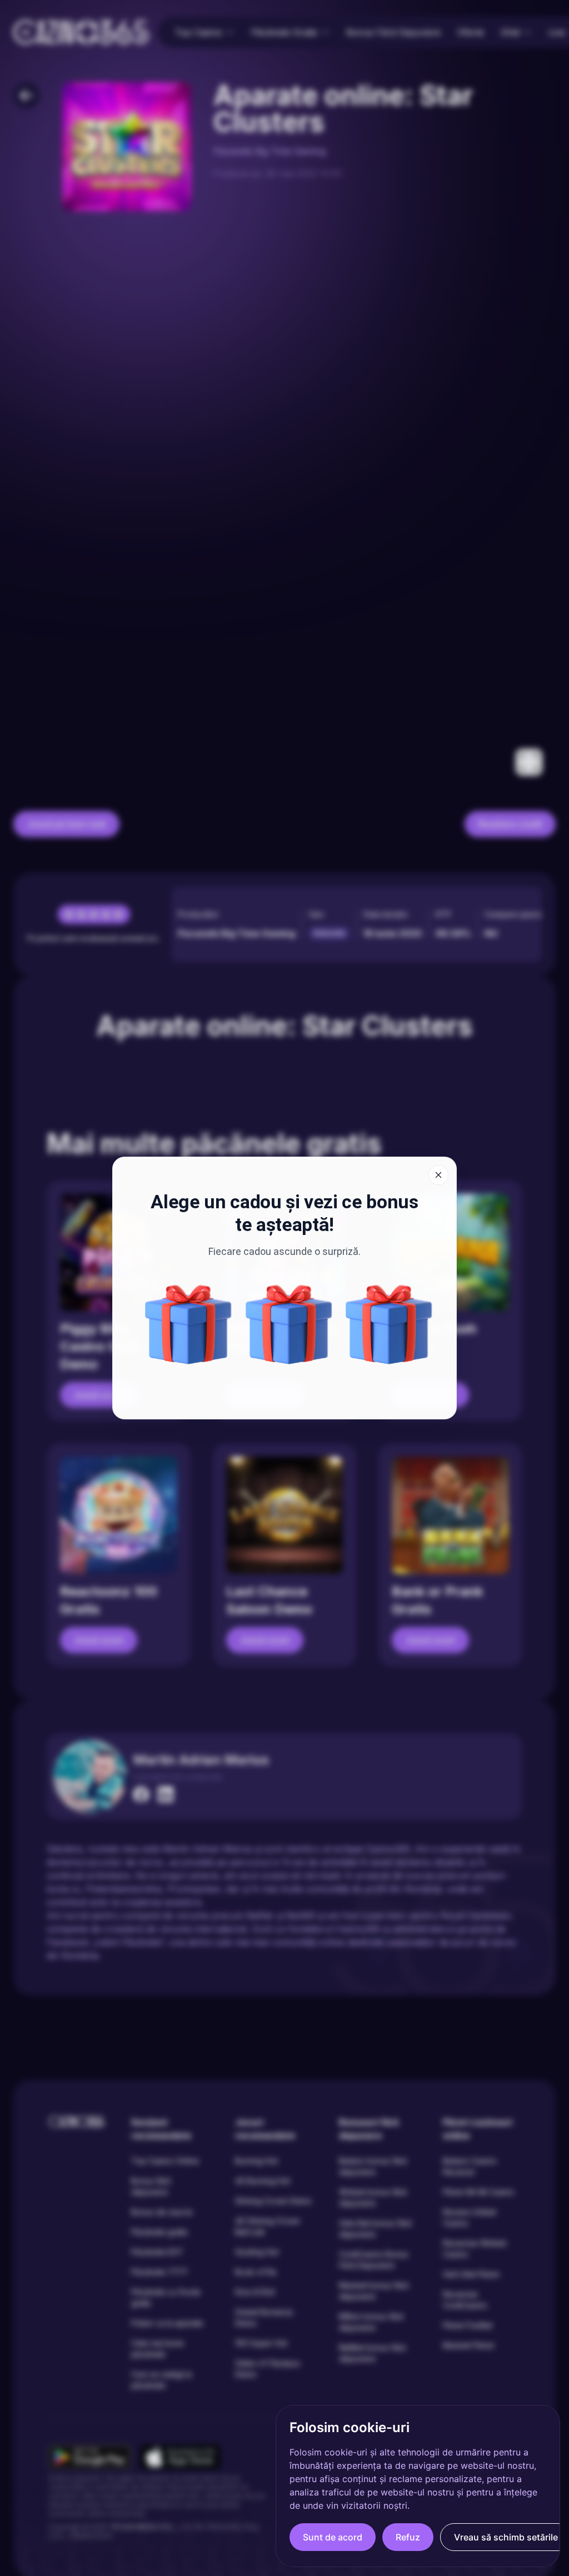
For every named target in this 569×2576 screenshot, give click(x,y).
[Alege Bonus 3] (389, 1324)
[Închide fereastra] (438, 1175)
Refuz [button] (408, 2537)
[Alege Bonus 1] (188, 1324)
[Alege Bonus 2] (289, 1324)
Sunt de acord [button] (333, 2537)
